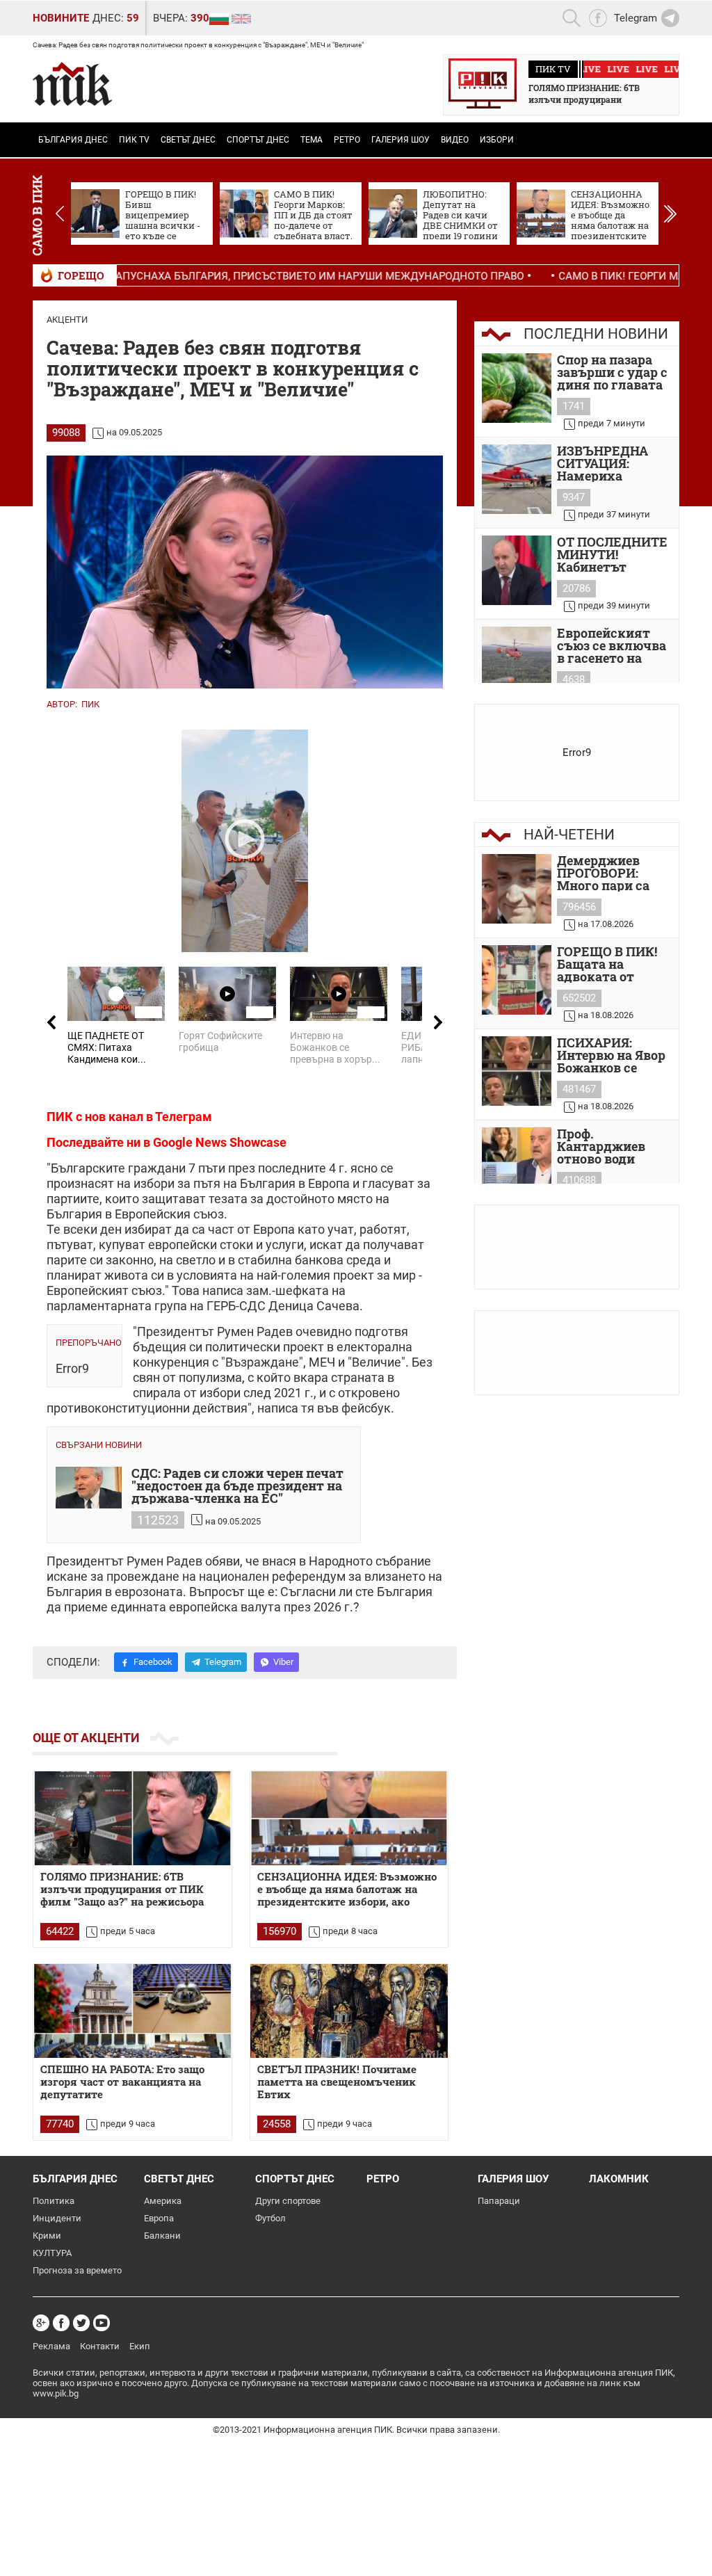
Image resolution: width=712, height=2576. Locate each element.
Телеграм (184, 1117)
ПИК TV (134, 140)
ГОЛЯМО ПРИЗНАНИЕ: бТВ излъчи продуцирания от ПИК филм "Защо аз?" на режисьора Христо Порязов (122, 1890)
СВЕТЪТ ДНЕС (188, 140)
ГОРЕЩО (81, 275)
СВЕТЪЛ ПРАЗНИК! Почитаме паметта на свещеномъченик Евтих (337, 2082)
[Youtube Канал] (102, 2323)
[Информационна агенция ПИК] (72, 84)
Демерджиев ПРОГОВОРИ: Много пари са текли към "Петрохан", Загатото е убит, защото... (608, 873)
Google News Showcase (220, 1142)
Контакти (100, 2346)
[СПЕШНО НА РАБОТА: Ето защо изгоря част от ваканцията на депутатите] (132, 2011)
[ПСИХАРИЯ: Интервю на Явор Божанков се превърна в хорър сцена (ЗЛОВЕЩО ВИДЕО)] (517, 1071)
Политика (54, 2201)
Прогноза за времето (77, 2270)
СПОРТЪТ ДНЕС (258, 140)
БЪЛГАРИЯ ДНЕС (73, 140)
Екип (140, 2346)
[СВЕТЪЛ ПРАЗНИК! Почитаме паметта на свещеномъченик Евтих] (349, 2011)
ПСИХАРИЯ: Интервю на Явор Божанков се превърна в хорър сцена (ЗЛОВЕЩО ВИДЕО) (614, 1055)
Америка (163, 2201)
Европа (159, 2218)
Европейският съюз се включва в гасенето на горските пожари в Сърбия (612, 645)
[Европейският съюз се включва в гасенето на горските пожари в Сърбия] (517, 661)
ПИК (90, 704)
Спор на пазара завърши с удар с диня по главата (612, 372)
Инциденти (57, 2218)
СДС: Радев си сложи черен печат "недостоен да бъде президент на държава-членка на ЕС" (237, 1486)
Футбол (270, 2218)
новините (61, 18)
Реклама (51, 2346)
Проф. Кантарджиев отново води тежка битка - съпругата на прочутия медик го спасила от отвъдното (611, 1146)
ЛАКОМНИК (619, 2179)
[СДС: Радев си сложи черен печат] (89, 1488)
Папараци (499, 2201)
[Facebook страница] (61, 2323)
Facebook (153, 1662)
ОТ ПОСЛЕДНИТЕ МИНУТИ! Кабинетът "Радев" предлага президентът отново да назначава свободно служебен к (612, 554)
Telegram (223, 1662)
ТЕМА (311, 140)
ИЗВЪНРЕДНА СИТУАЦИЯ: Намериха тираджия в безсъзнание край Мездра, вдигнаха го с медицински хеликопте (614, 463)
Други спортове (288, 2201)
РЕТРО (347, 140)
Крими (47, 2236)
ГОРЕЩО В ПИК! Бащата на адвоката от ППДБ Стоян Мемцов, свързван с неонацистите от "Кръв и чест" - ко (613, 964)
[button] (670, 214)
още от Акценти (86, 1738)
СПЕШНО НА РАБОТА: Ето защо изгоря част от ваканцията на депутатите (122, 2082)
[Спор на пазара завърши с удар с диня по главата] (517, 388)
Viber (283, 1662)
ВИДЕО (455, 140)
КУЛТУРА (52, 2253)
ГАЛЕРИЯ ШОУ (400, 140)
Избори (497, 140)
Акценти (67, 320)
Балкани (162, 2236)
